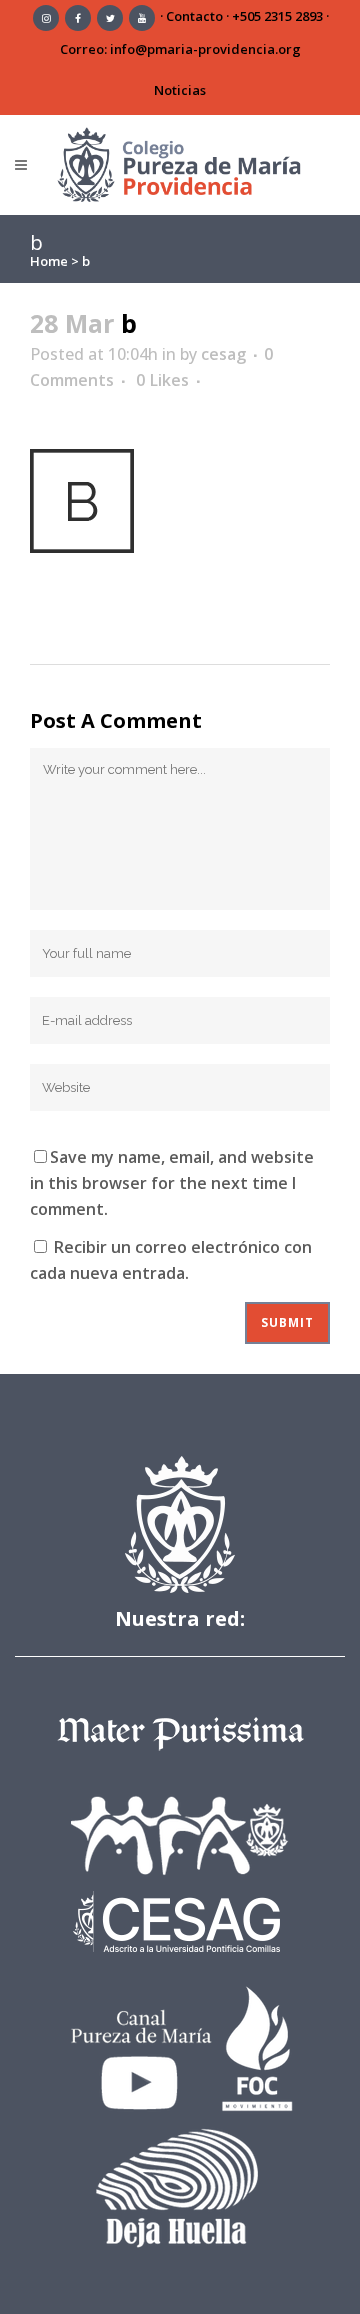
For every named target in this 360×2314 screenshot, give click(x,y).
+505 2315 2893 (277, 16)
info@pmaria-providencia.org (205, 49)
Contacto (194, 16)
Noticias (180, 90)
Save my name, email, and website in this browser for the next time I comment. (172, 1183)
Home (49, 261)
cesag (223, 354)
